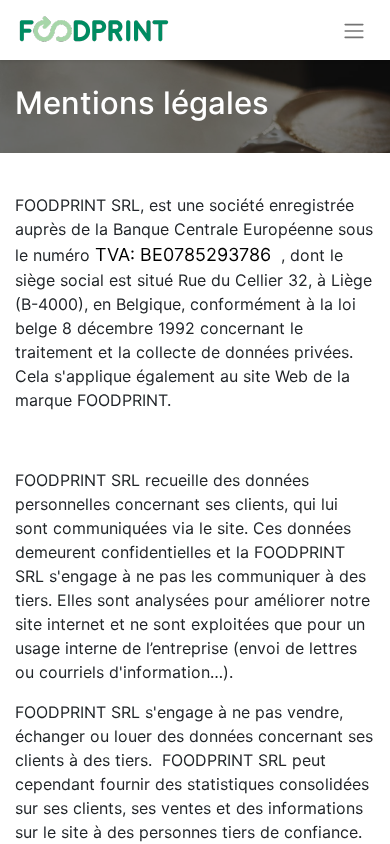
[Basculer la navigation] (354, 30)
